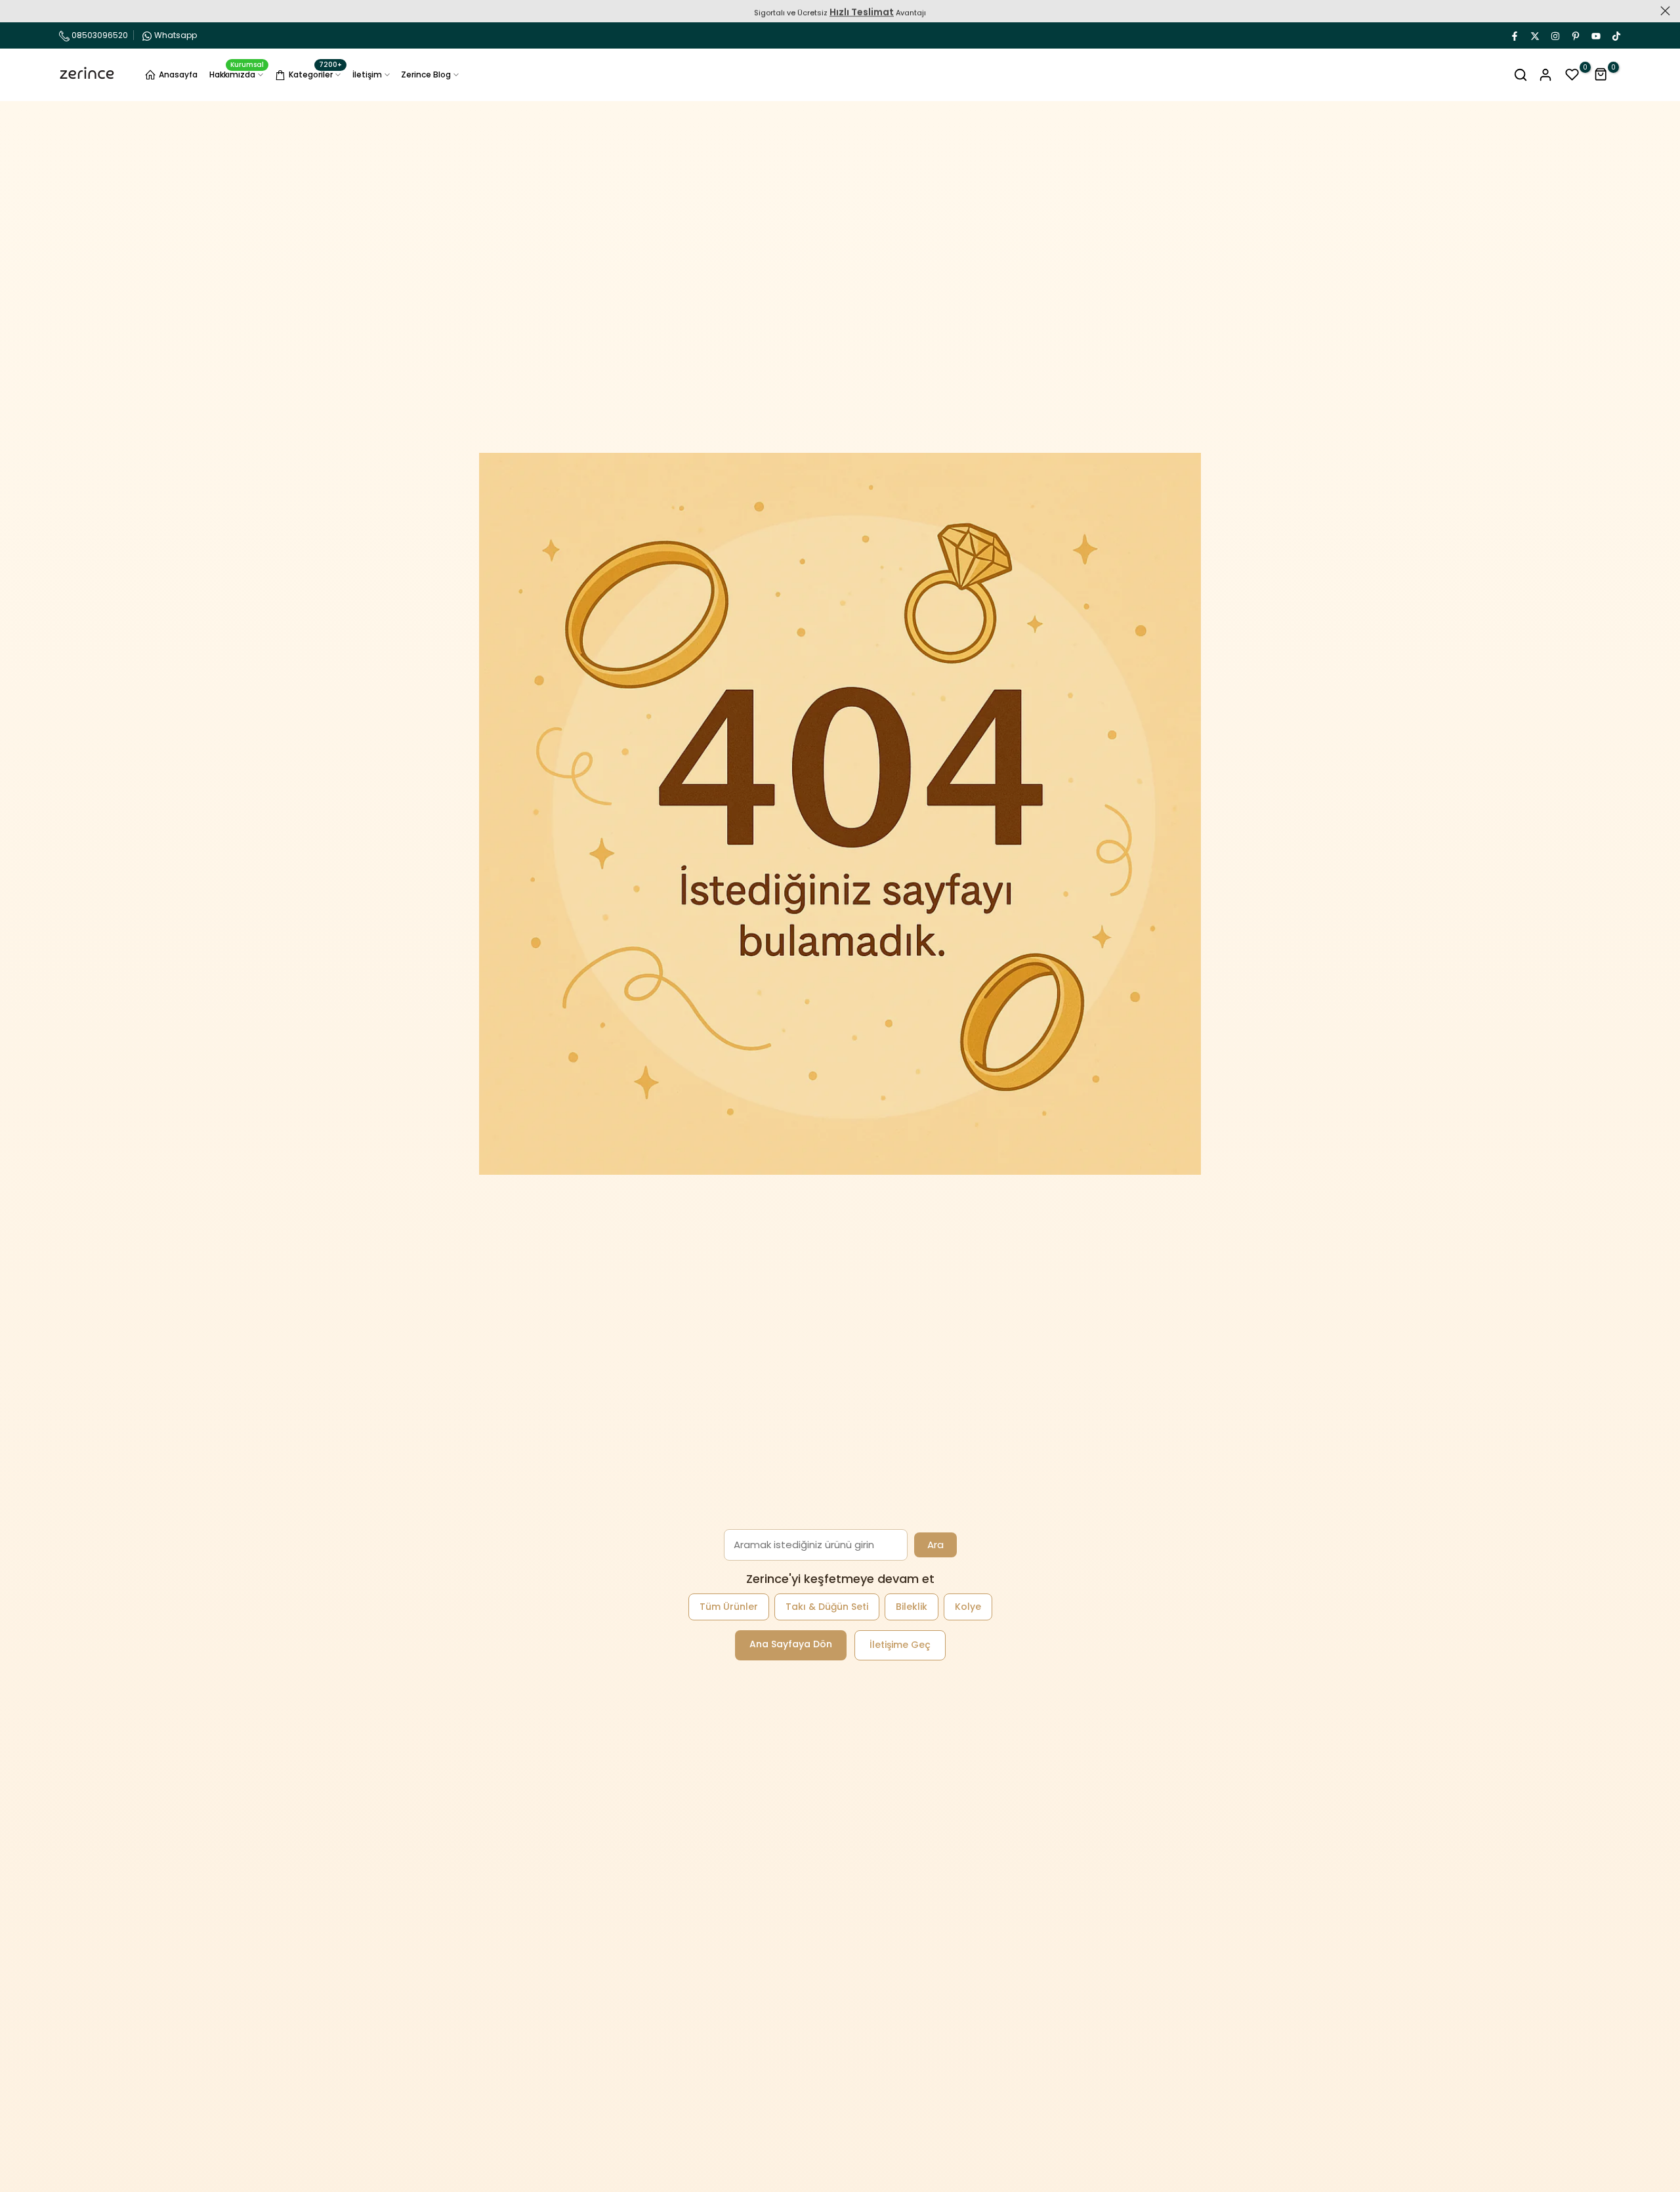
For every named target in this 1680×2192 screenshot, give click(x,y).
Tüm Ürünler (729, 1607)
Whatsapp (176, 35)
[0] (1572, 75)
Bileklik (912, 1607)
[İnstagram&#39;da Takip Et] (1555, 35)
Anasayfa (178, 74)
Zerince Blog (426, 74)
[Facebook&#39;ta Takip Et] (1514, 35)
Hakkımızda (237, 74)
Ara (935, 1545)
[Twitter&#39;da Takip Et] (1534, 35)
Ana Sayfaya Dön (791, 1644)
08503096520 (99, 35)
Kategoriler (315, 73)
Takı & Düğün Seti (827, 1607)
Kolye (968, 1607)
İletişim (367, 74)
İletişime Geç (900, 1645)
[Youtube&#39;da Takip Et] (1595, 35)
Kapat (15, 11)
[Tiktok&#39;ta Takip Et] (1616, 35)
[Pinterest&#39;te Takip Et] (1575, 35)
